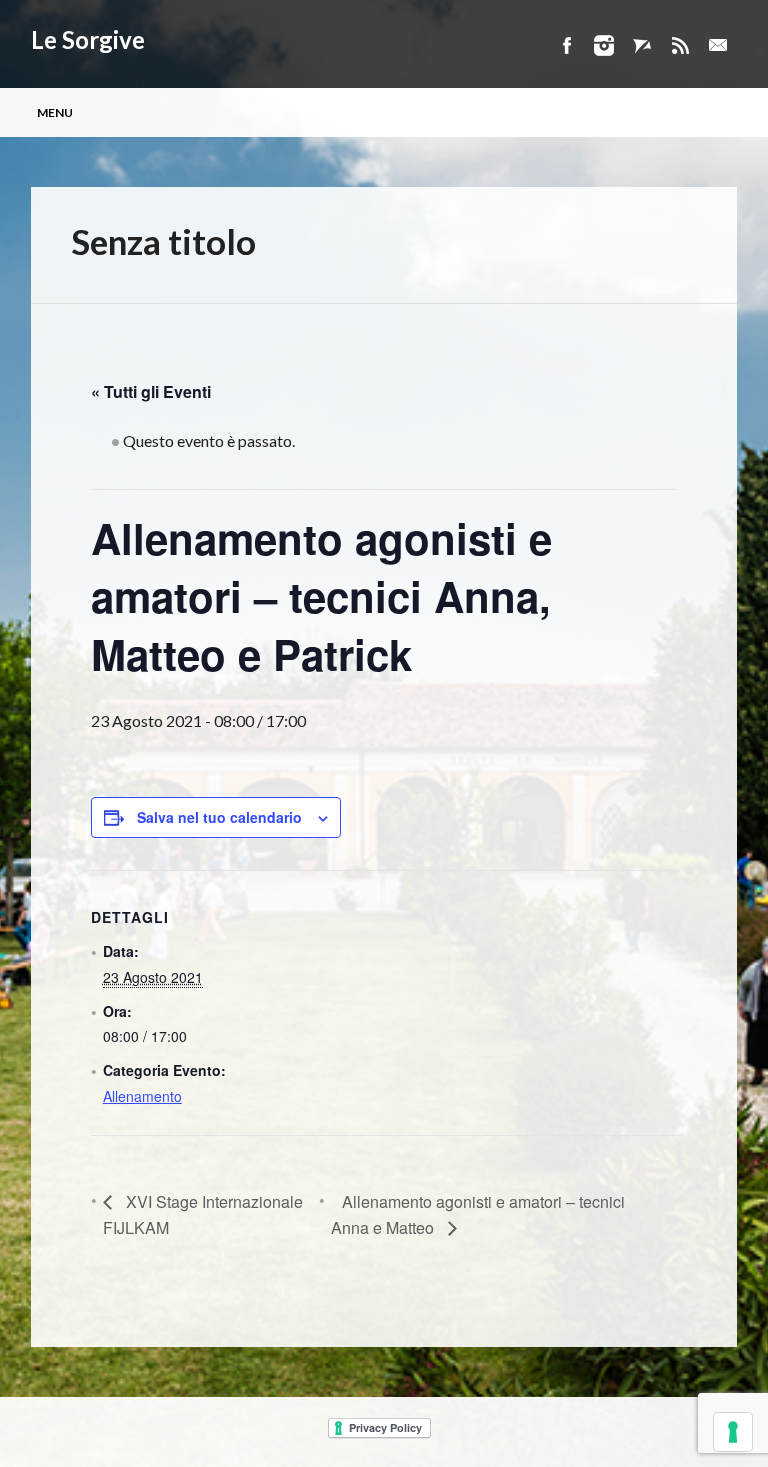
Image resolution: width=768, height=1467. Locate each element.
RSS (680, 45)
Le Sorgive (88, 39)
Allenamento (142, 1096)
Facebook (566, 45)
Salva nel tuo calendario (219, 817)
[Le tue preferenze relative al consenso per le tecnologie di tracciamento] (733, 1432)
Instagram (604, 45)
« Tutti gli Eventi (151, 391)
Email (718, 45)
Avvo (642, 45)
